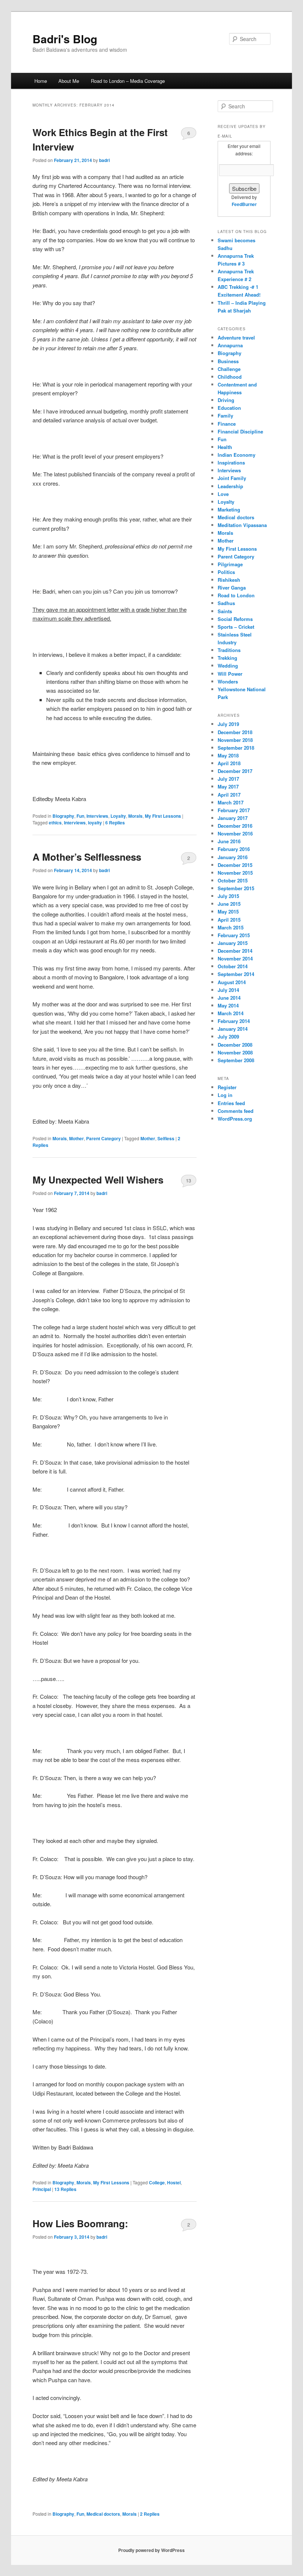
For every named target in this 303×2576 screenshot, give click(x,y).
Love (223, 494)
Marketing (229, 509)
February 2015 (234, 935)
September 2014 (236, 974)
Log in (225, 1095)
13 (188, 1180)
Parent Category (103, 1138)
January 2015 (233, 943)
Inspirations (231, 462)
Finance (227, 424)
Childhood (230, 377)
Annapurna (230, 345)
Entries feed (231, 1103)
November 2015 (235, 873)
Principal (42, 2189)
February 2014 (234, 1021)
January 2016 (233, 857)
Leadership (230, 486)
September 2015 (236, 888)
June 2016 (229, 841)
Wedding (228, 666)
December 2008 (235, 1045)
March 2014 (231, 1013)
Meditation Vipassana (242, 525)
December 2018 (235, 732)
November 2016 (235, 833)
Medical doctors (103, 2514)
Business (228, 361)
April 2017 (229, 795)
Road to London (236, 595)
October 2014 (233, 966)
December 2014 (235, 951)
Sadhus (226, 603)
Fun (80, 816)
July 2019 (228, 724)
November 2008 (235, 1052)
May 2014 (228, 1005)
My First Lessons (163, 816)
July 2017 (228, 779)
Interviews (97, 816)
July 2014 (228, 990)
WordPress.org (235, 1119)
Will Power (230, 674)
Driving (226, 400)
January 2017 (233, 818)
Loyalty (118, 816)
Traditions (229, 650)
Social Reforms (235, 619)
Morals (135, 816)
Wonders (228, 681)
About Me (69, 81)
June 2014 (229, 998)
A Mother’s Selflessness (87, 857)
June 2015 (229, 904)
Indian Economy (236, 455)
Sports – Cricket (236, 627)
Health (225, 447)
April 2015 (229, 920)
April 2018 (229, 763)
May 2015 (228, 911)
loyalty (95, 823)
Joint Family (232, 478)
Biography (63, 816)
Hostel (174, 2182)
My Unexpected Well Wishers (98, 1180)
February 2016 (234, 849)
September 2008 (236, 1060)
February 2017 (234, 810)
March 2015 (231, 927)
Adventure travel (236, 337)
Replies (115, 823)
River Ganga (232, 588)
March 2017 (231, 802)
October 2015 (233, 880)
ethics (55, 823)
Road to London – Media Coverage (128, 81)
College (157, 2182)
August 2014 (232, 982)
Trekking (227, 658)
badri (104, 160)
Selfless (166, 1138)
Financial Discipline (240, 431)
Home (41, 81)
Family (225, 416)
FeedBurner (244, 204)
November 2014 (235, 958)
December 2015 (235, 865)
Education (229, 408)
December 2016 (235, 826)
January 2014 (233, 1029)
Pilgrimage (230, 564)
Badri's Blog (65, 39)
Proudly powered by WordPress (151, 2550)
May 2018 (228, 755)
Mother (76, 1138)
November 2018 (235, 740)
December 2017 (235, 771)
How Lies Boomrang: (80, 2223)
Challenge (229, 369)
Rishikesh (229, 580)
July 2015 (228, 896)
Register (227, 1087)
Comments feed (236, 1111)
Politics (226, 572)
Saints (225, 611)
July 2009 (228, 1037)
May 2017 (228, 786)
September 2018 (236, 748)
